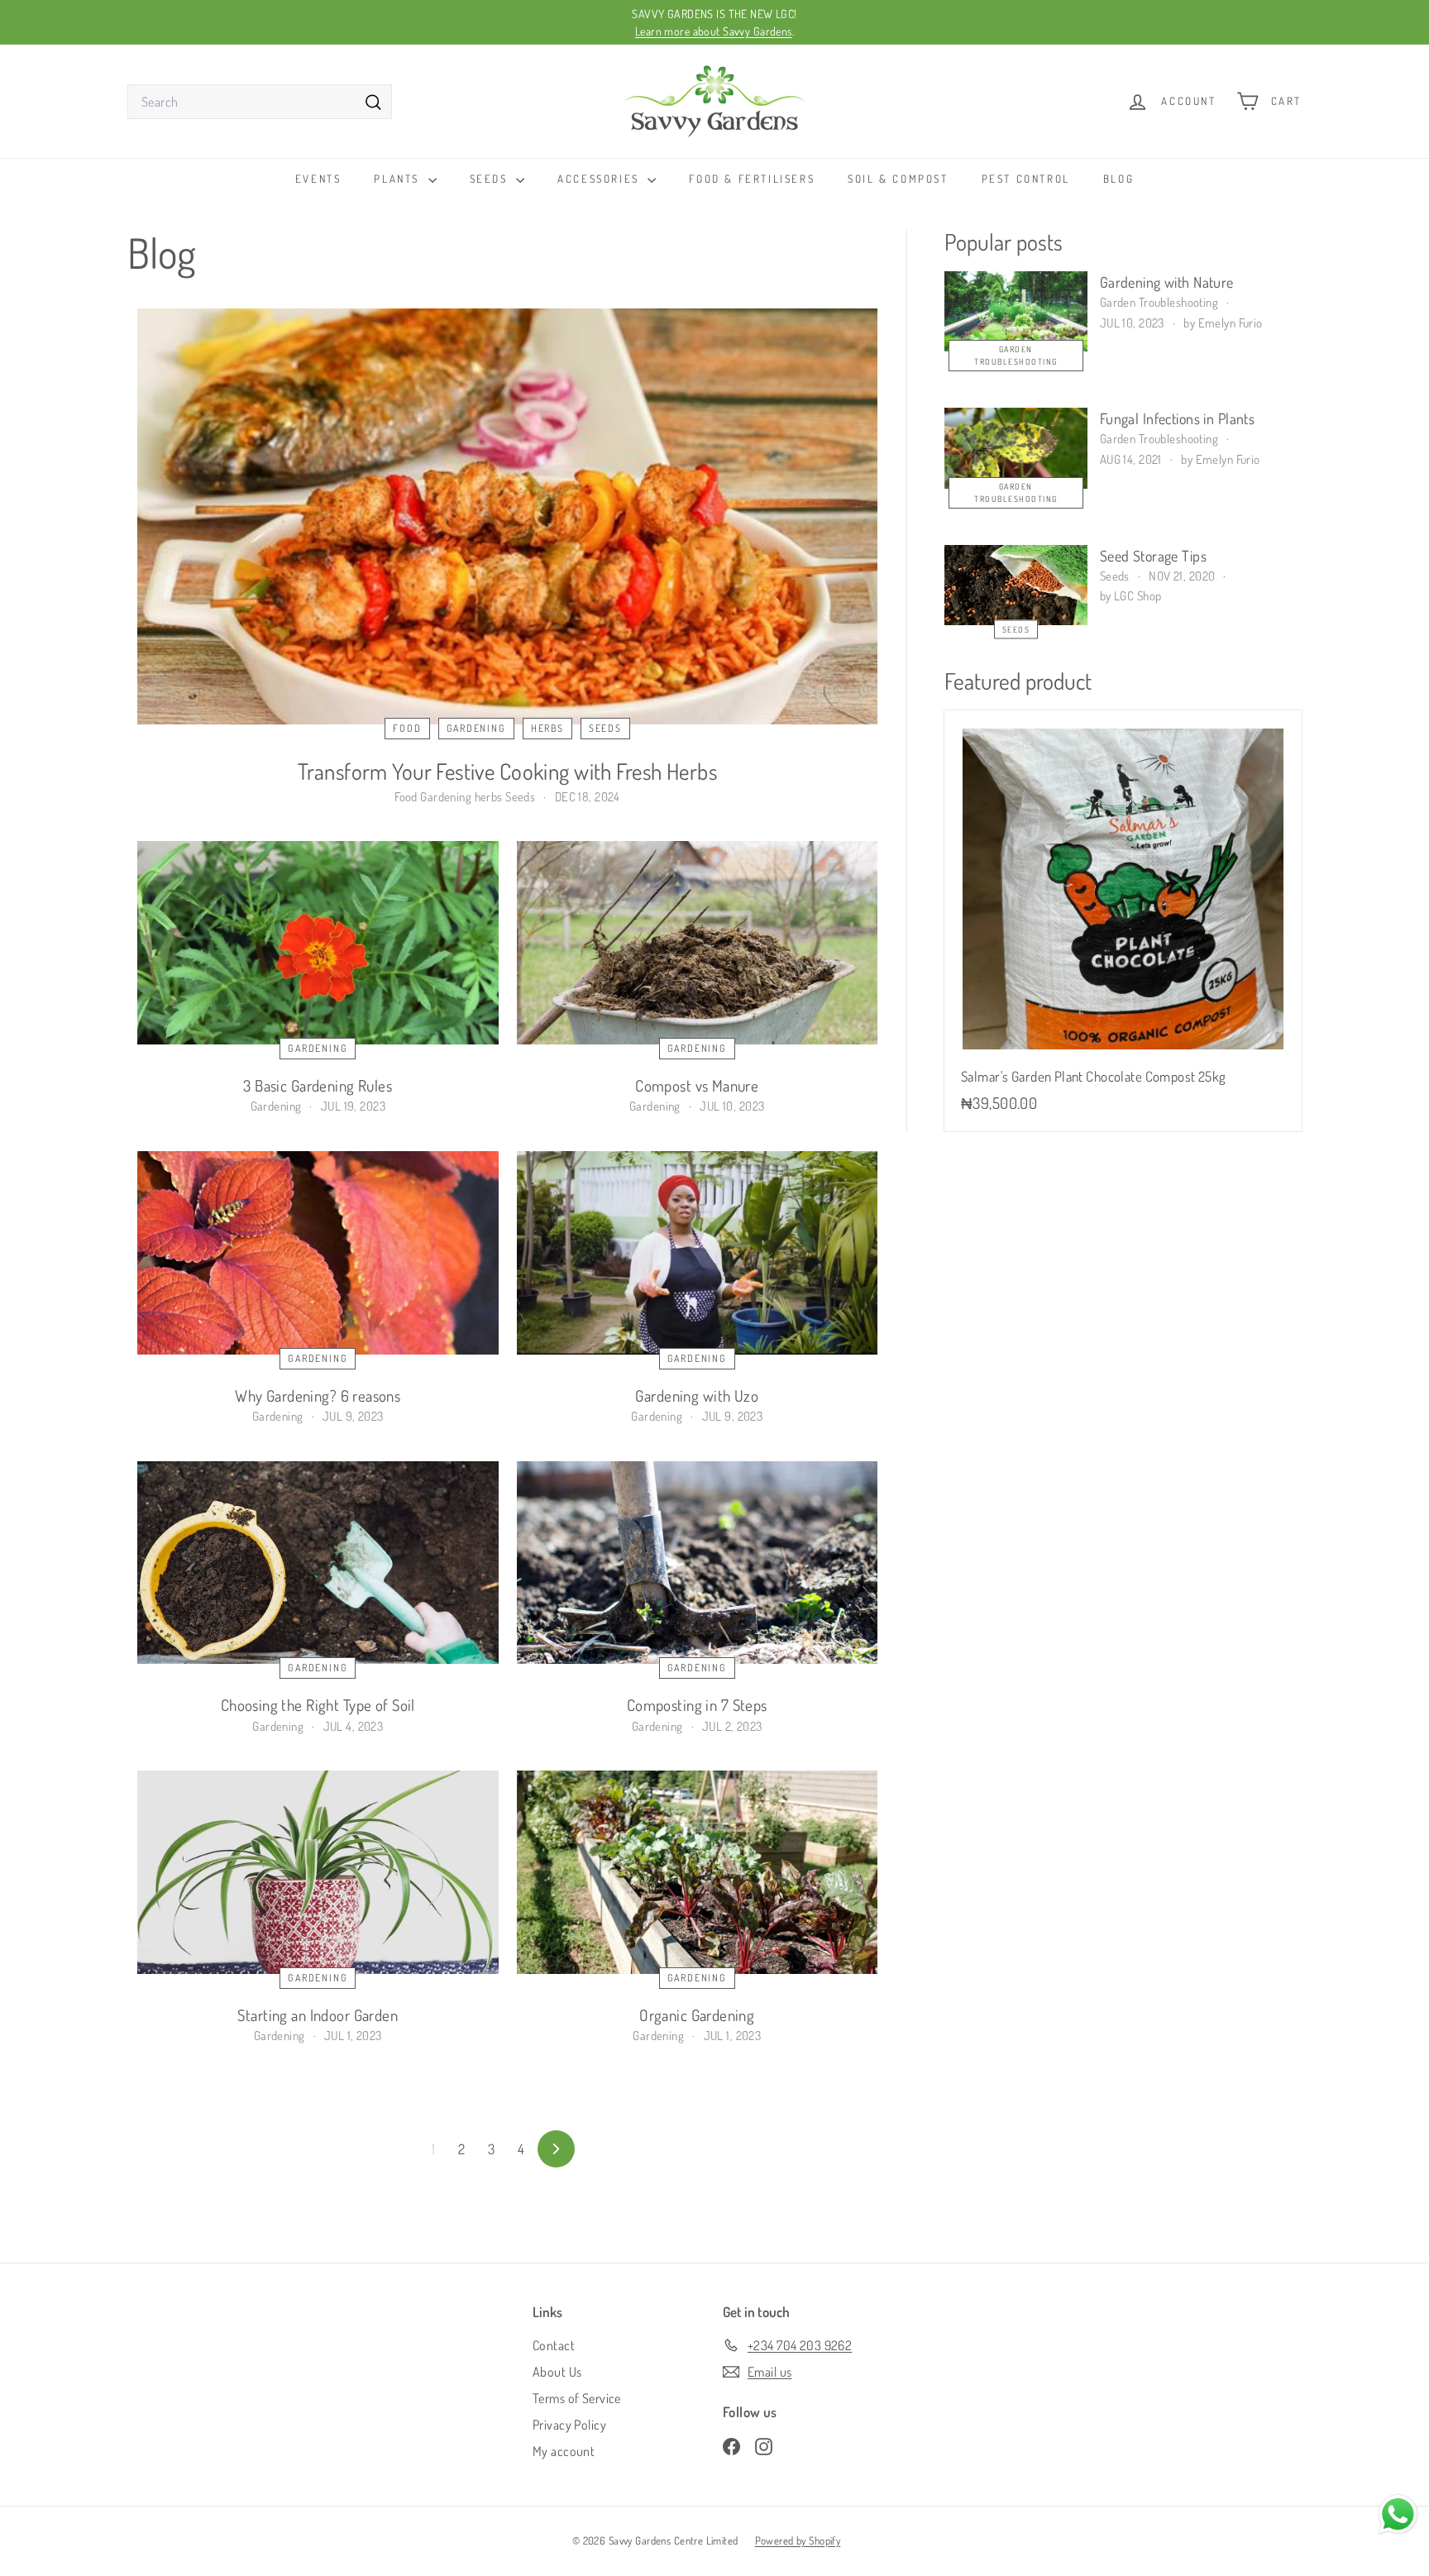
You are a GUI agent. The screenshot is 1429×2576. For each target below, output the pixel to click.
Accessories (600, 179)
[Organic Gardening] (698, 1872)
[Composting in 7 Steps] (698, 1563)
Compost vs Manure (697, 1085)
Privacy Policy (569, 2425)
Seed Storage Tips (1153, 556)
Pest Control (1026, 179)
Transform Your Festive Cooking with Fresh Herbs (507, 771)
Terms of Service (577, 2398)
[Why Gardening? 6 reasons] (318, 1253)
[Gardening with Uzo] (698, 1253)
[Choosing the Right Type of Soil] (318, 1563)
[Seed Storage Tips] (1016, 585)
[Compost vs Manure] (698, 943)
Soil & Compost (898, 179)
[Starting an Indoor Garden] (318, 1872)
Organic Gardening (697, 2015)
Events (318, 179)
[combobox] (260, 102)
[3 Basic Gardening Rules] (318, 943)
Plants (399, 179)
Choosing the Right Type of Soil (318, 1705)
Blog (1118, 179)
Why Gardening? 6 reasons (318, 1396)
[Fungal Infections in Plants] (1016, 448)
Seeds (491, 179)
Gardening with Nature (1167, 282)
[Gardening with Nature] (1016, 311)
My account (564, 2451)
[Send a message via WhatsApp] (1398, 2514)
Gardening (476, 728)
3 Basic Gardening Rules (318, 1085)
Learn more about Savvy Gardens (714, 31)
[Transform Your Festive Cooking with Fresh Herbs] (507, 516)
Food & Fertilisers (752, 179)
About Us (557, 2372)
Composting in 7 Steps (697, 1705)
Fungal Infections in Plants (1177, 418)
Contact (554, 2345)
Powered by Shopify (798, 2540)
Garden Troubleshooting (1016, 355)
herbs (547, 728)
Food (407, 728)
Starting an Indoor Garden (318, 2015)
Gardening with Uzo (697, 1396)
